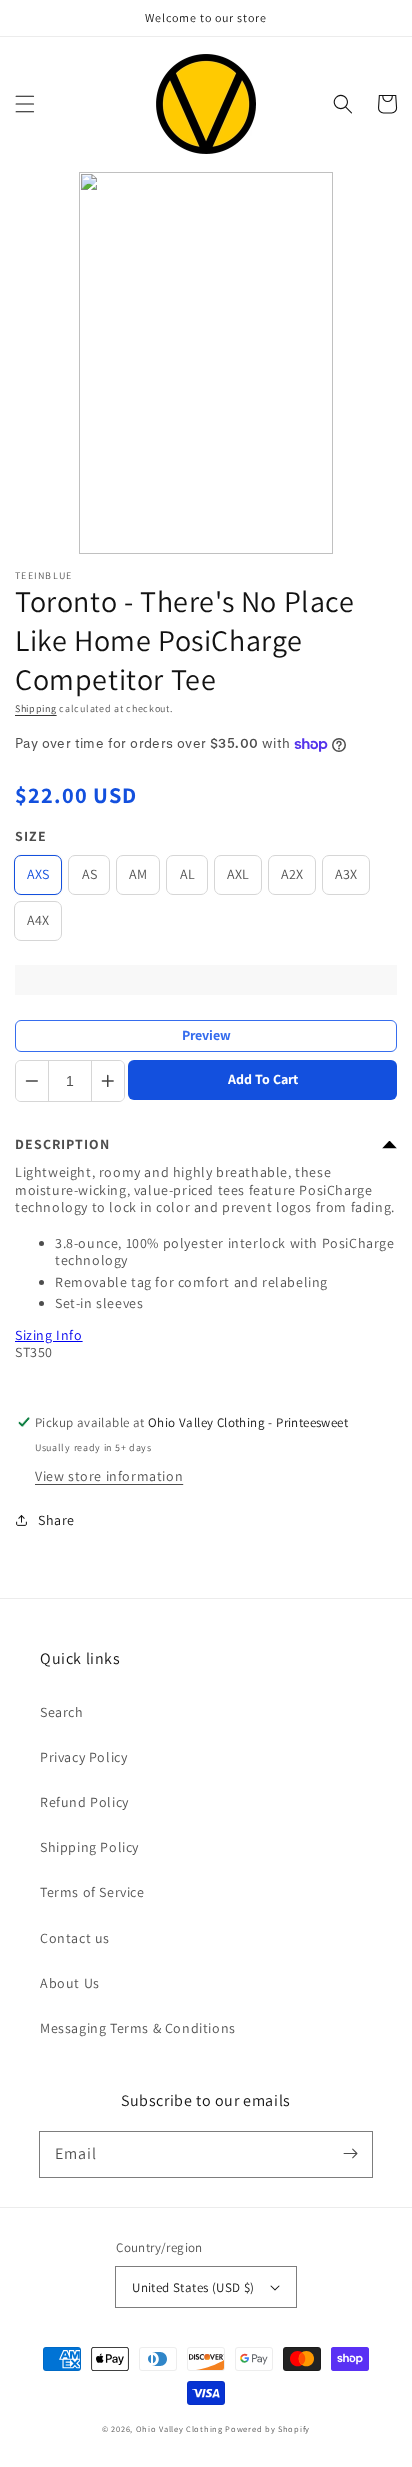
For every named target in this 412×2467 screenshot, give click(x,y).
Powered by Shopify (267, 2428)
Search (62, 1712)
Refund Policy (84, 1802)
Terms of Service (92, 1892)
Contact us (75, 1938)
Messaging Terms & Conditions (138, 2028)
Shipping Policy (89, 1847)
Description (62, 1144)
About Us (70, 1983)
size (31, 836)
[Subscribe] (350, 2154)
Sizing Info (49, 1335)
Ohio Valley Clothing (179, 2428)
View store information (109, 1476)
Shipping (36, 708)
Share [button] (56, 1520)
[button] (25, 104)
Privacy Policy (83, 1757)
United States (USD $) (193, 2287)
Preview (206, 1035)
